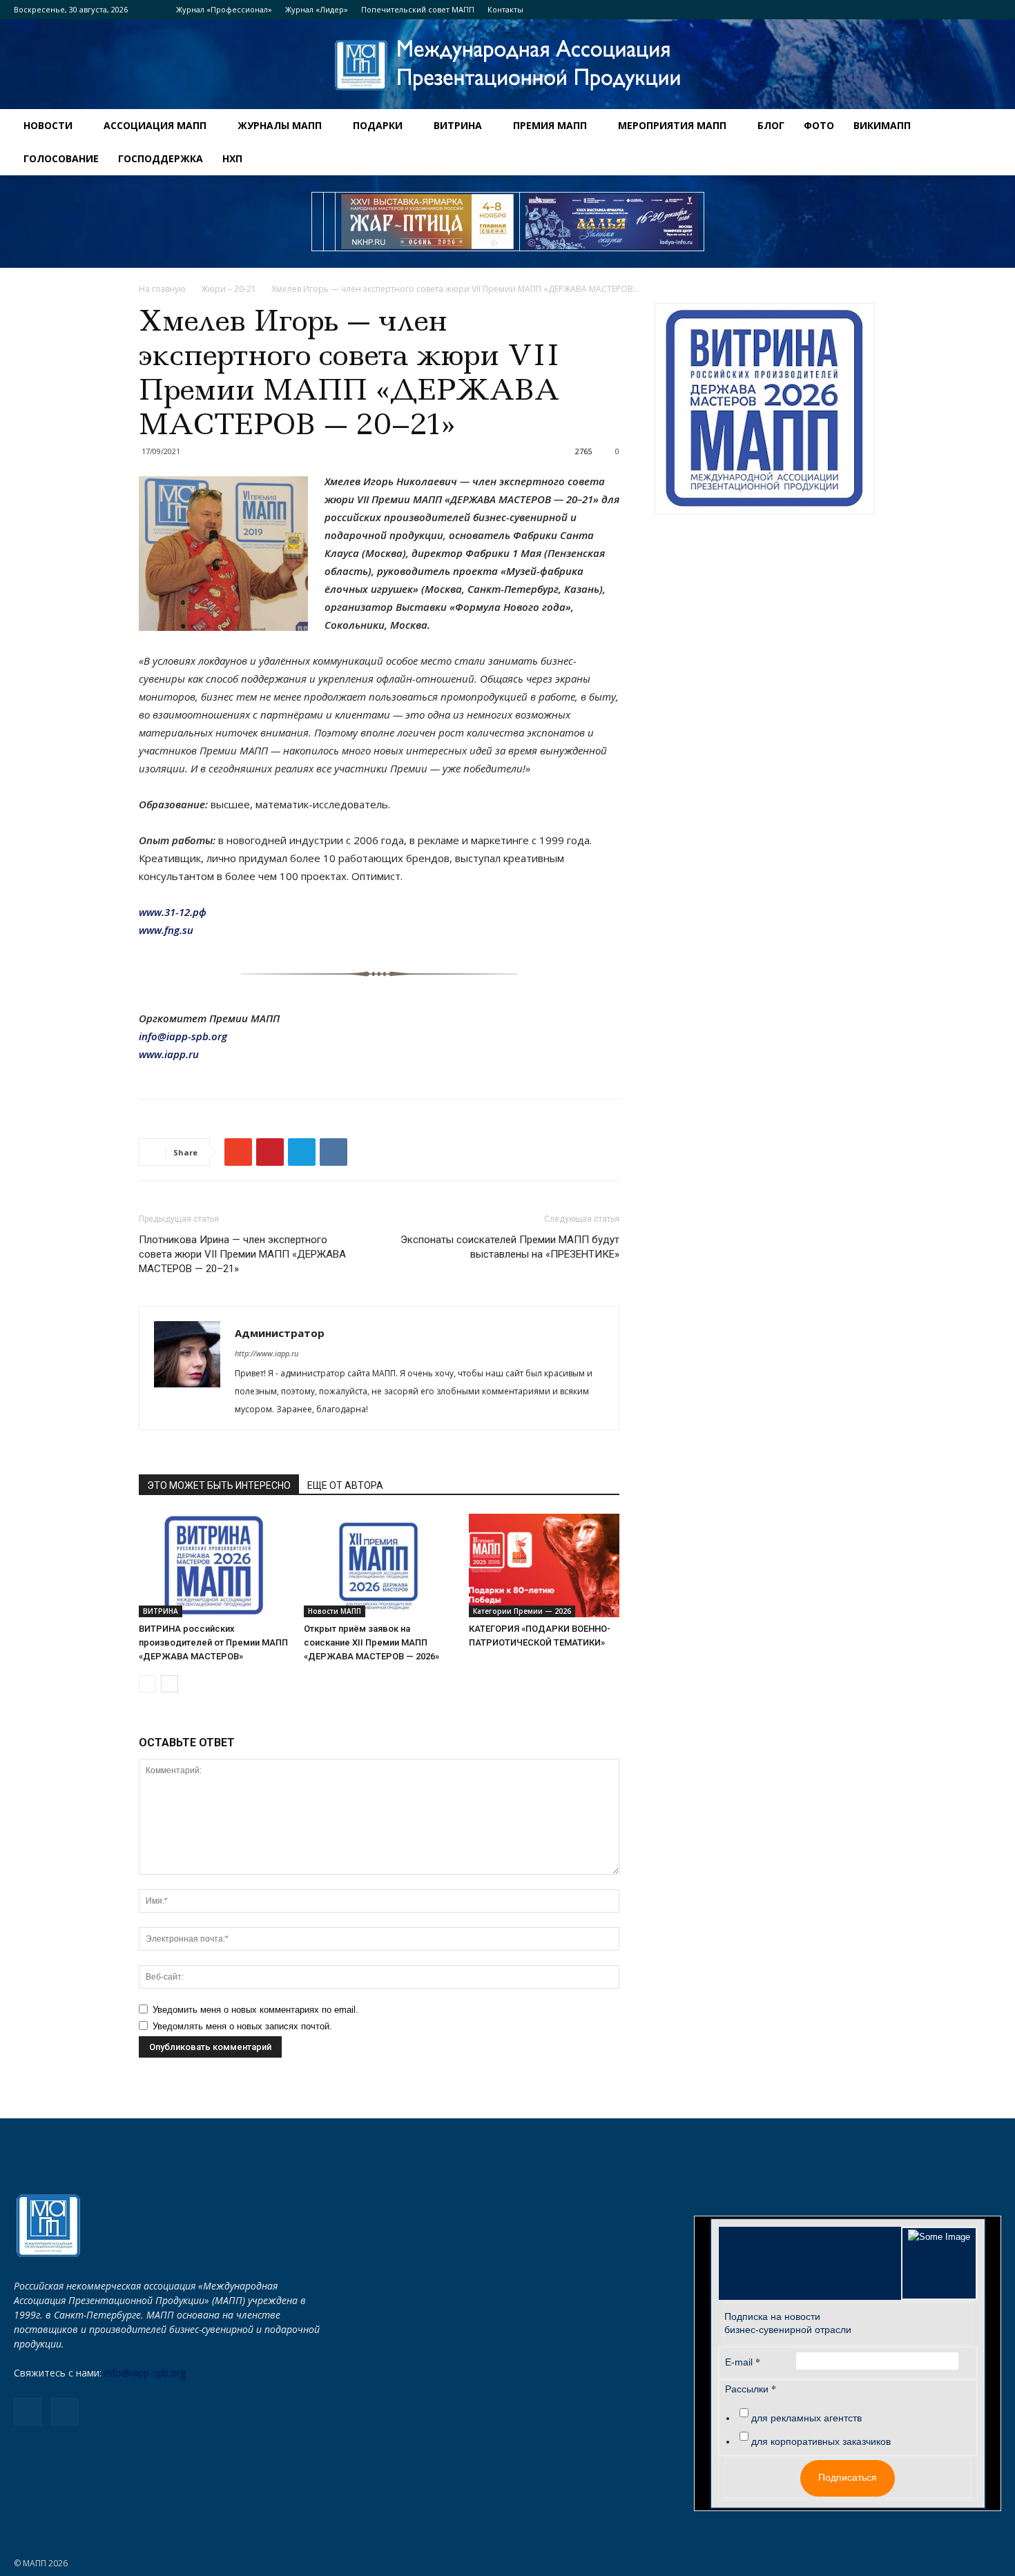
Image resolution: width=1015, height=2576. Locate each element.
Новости (48, 125)
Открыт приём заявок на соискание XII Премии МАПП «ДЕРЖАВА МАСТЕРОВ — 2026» (371, 1642)
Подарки (378, 125)
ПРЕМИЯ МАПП (550, 125)
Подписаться (848, 2477)
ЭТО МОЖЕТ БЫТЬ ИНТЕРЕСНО (219, 1485)
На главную (162, 289)
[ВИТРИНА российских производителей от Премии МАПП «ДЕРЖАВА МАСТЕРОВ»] (214, 1565)
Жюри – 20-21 (229, 289)
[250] (427, 222)
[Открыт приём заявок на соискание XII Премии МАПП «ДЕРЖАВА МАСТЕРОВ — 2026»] (379, 1565)
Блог (771, 125)
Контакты (505, 9)
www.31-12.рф (173, 912)
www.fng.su (166, 930)
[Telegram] (968, 10)
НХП (232, 158)
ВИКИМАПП (882, 125)
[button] (998, 127)
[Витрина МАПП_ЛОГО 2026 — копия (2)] (765, 409)
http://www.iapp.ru (267, 1353)
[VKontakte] (991, 10)
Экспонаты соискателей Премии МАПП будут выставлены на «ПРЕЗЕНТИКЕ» (510, 1247)
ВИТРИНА (458, 125)
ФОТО (819, 125)
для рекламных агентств (806, 2418)
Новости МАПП (335, 1611)
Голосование (61, 158)
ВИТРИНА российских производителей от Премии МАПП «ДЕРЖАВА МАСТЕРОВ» (213, 1642)
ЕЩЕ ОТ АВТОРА (345, 1485)
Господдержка (161, 158)
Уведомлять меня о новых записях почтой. (242, 2026)
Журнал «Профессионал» (224, 9)
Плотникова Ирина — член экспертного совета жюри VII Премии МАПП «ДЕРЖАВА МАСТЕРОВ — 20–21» (242, 1254)
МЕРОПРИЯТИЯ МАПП (672, 125)
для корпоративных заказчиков (821, 2441)
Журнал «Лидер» (317, 9)
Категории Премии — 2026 (522, 1611)
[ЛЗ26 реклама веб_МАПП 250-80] (612, 222)
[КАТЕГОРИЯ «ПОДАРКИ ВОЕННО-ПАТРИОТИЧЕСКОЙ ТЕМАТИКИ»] (544, 1565)
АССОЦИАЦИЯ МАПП (155, 125)
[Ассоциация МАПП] (507, 65)
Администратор (280, 1333)
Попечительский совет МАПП (418, 9)
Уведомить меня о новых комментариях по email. (255, 2010)
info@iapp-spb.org (145, 2373)
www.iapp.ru (169, 1054)
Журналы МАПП (280, 125)
